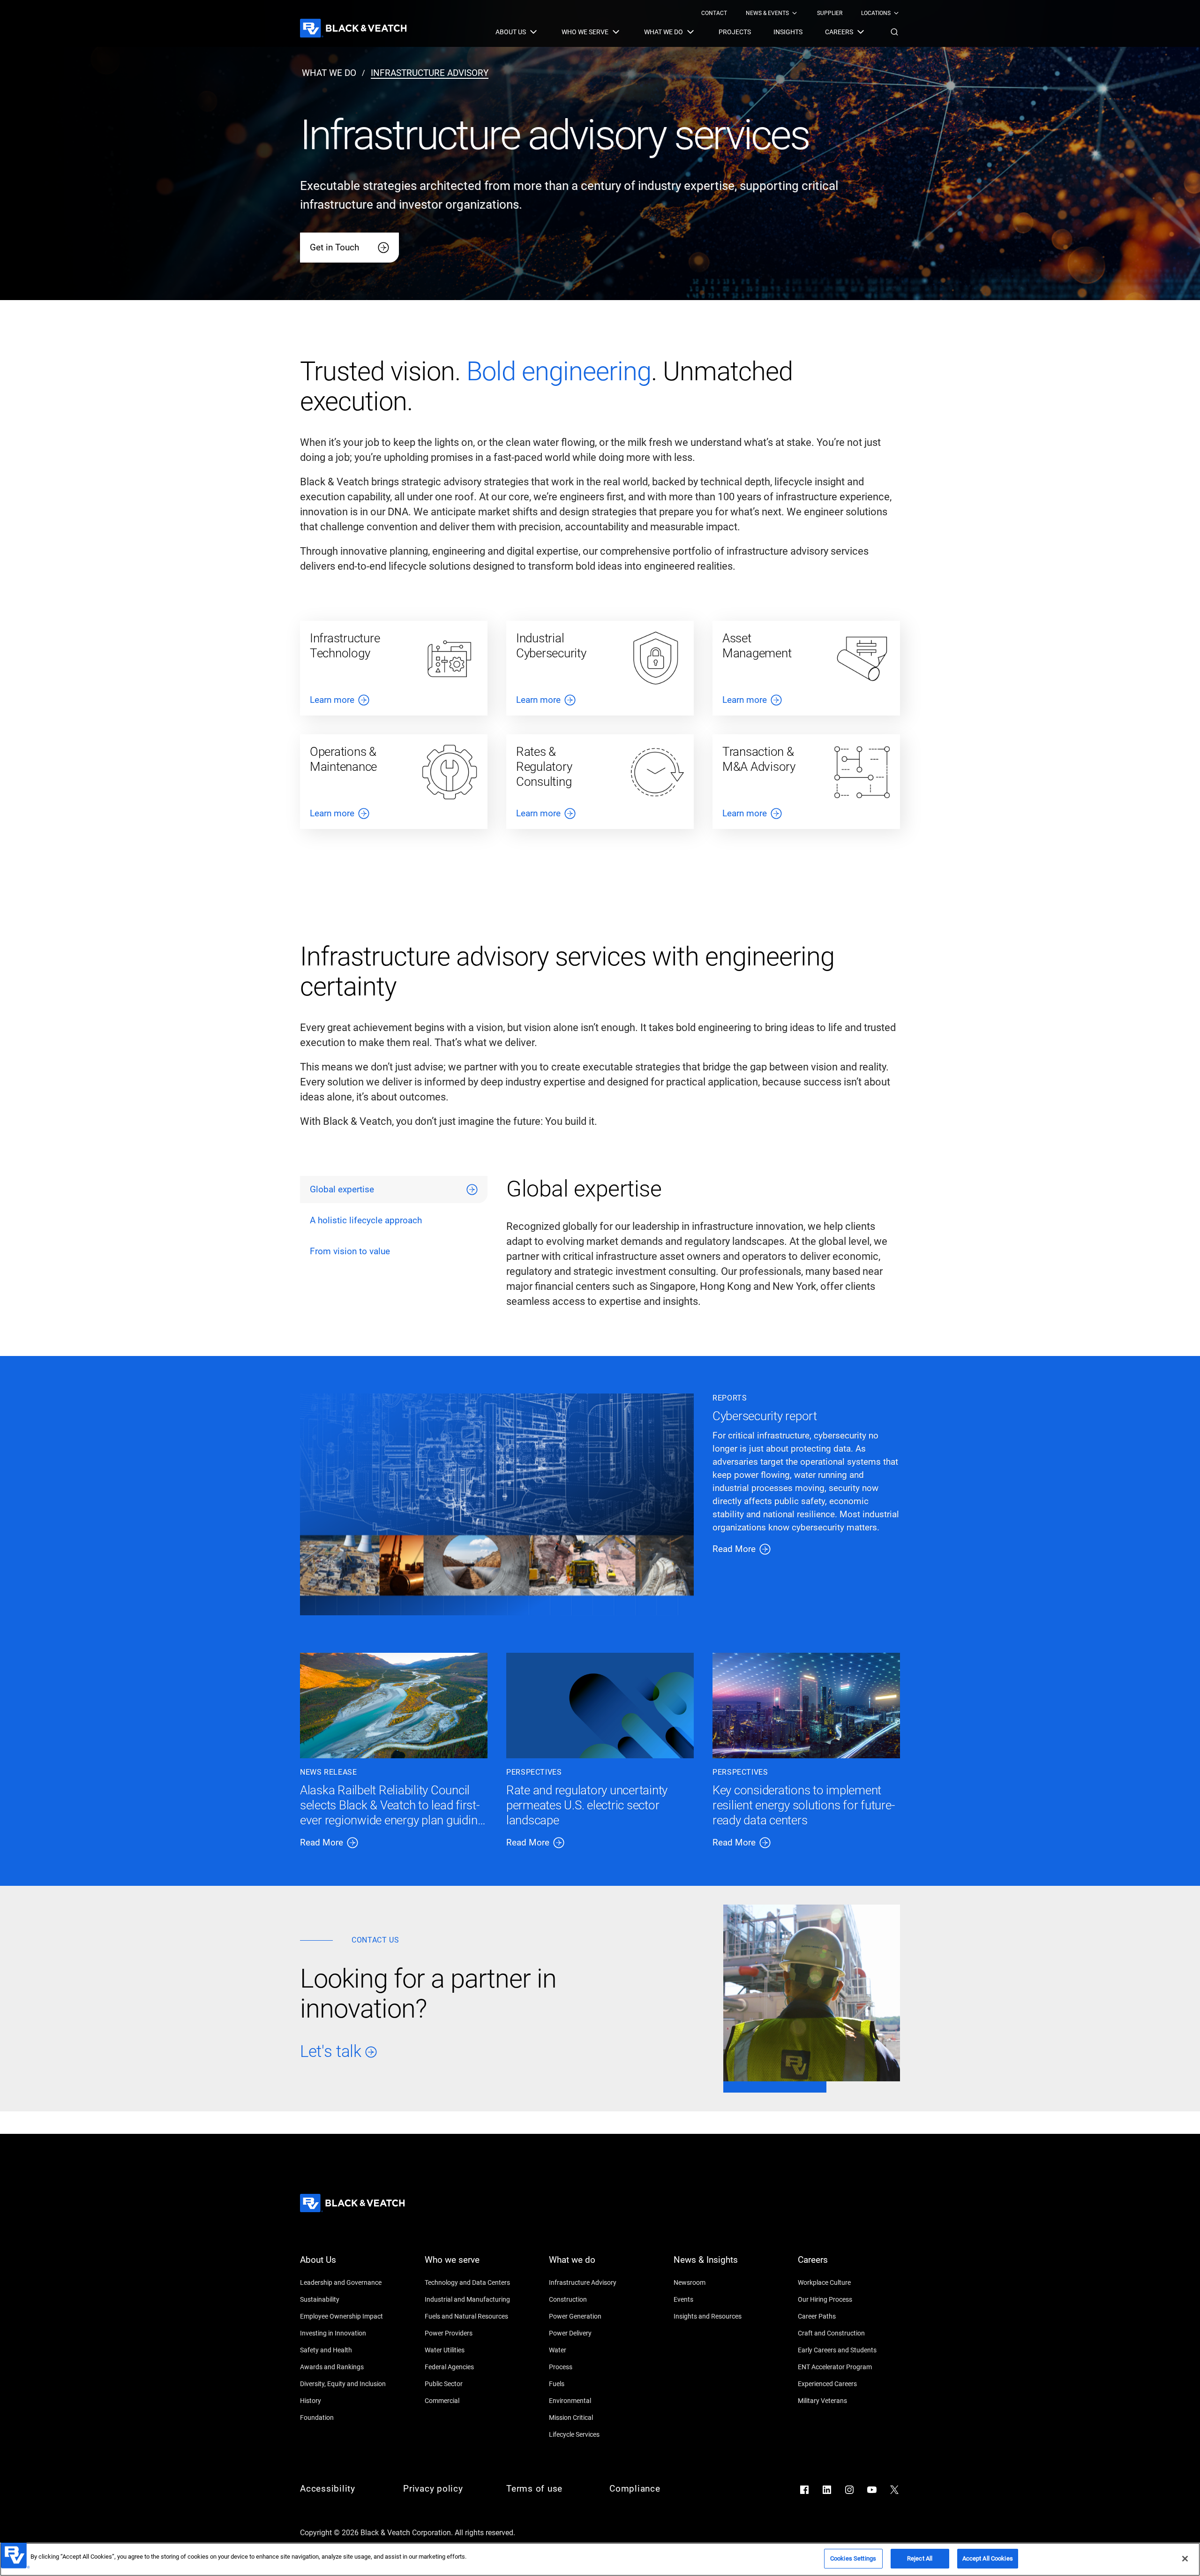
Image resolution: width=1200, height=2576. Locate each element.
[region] (600, 2559)
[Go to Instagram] (849, 2490)
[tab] (394, 1190)
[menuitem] (714, 13)
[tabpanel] (703, 1247)
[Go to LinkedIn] (827, 2490)
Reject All (920, 2558)
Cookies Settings (853, 2558)
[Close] (1185, 2559)
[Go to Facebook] (804, 2490)
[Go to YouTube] (872, 2490)
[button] (894, 32)
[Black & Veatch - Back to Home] (353, 28)
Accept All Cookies (988, 2558)
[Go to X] (894, 2490)
